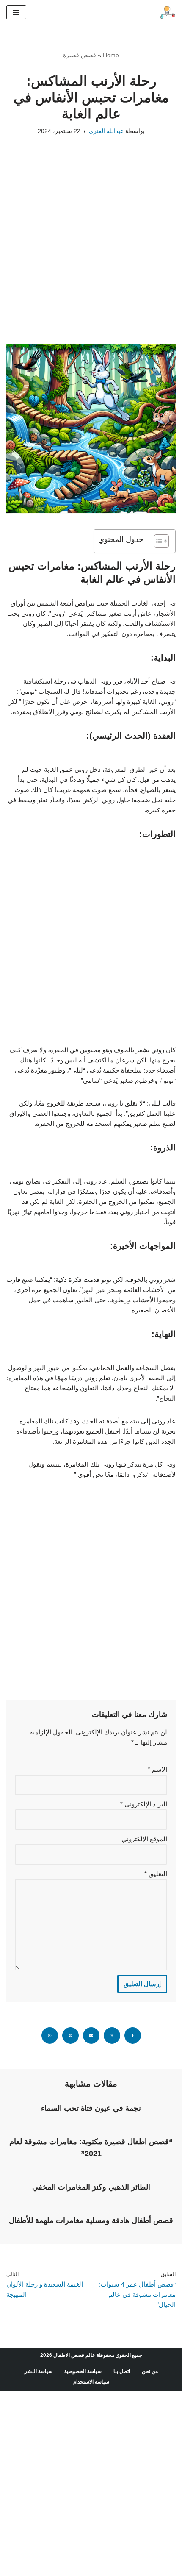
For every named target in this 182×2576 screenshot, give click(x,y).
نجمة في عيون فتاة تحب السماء (91, 2108)
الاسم (157, 1769)
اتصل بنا (122, 2371)
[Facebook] (133, 2036)
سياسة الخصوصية (83, 2371)
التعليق (156, 1874)
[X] (112, 2036)
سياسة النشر (39, 2371)
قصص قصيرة (80, 55)
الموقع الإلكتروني (144, 1839)
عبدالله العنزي (106, 131)
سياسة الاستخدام (91, 2382)
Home (111, 55)
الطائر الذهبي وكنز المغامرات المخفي (91, 2187)
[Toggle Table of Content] (157, 541)
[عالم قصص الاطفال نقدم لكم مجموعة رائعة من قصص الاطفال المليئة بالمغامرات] (167, 12)
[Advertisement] (91, 253)
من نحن (150, 2371)
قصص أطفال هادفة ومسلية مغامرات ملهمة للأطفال (91, 2220)
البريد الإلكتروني (144, 1804)
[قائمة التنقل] (16, 12)
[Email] (91, 2036)
